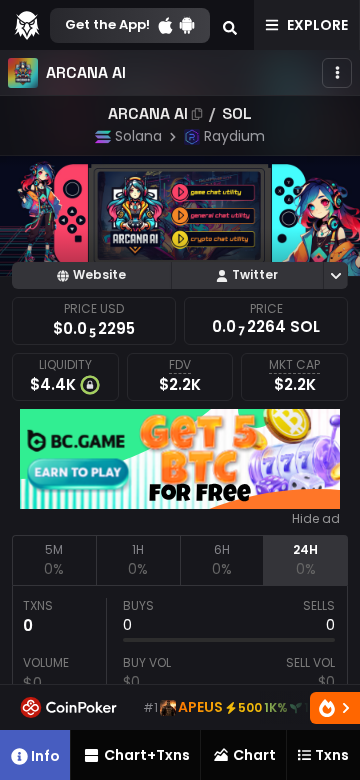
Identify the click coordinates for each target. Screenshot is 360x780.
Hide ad (316, 519)
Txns (332, 755)
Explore (317, 25)
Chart (254, 755)
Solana (138, 136)
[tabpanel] (180, 678)
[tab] (54, 560)
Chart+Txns (147, 755)
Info (45, 756)
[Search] (230, 25)
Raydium (234, 136)
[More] (337, 73)
